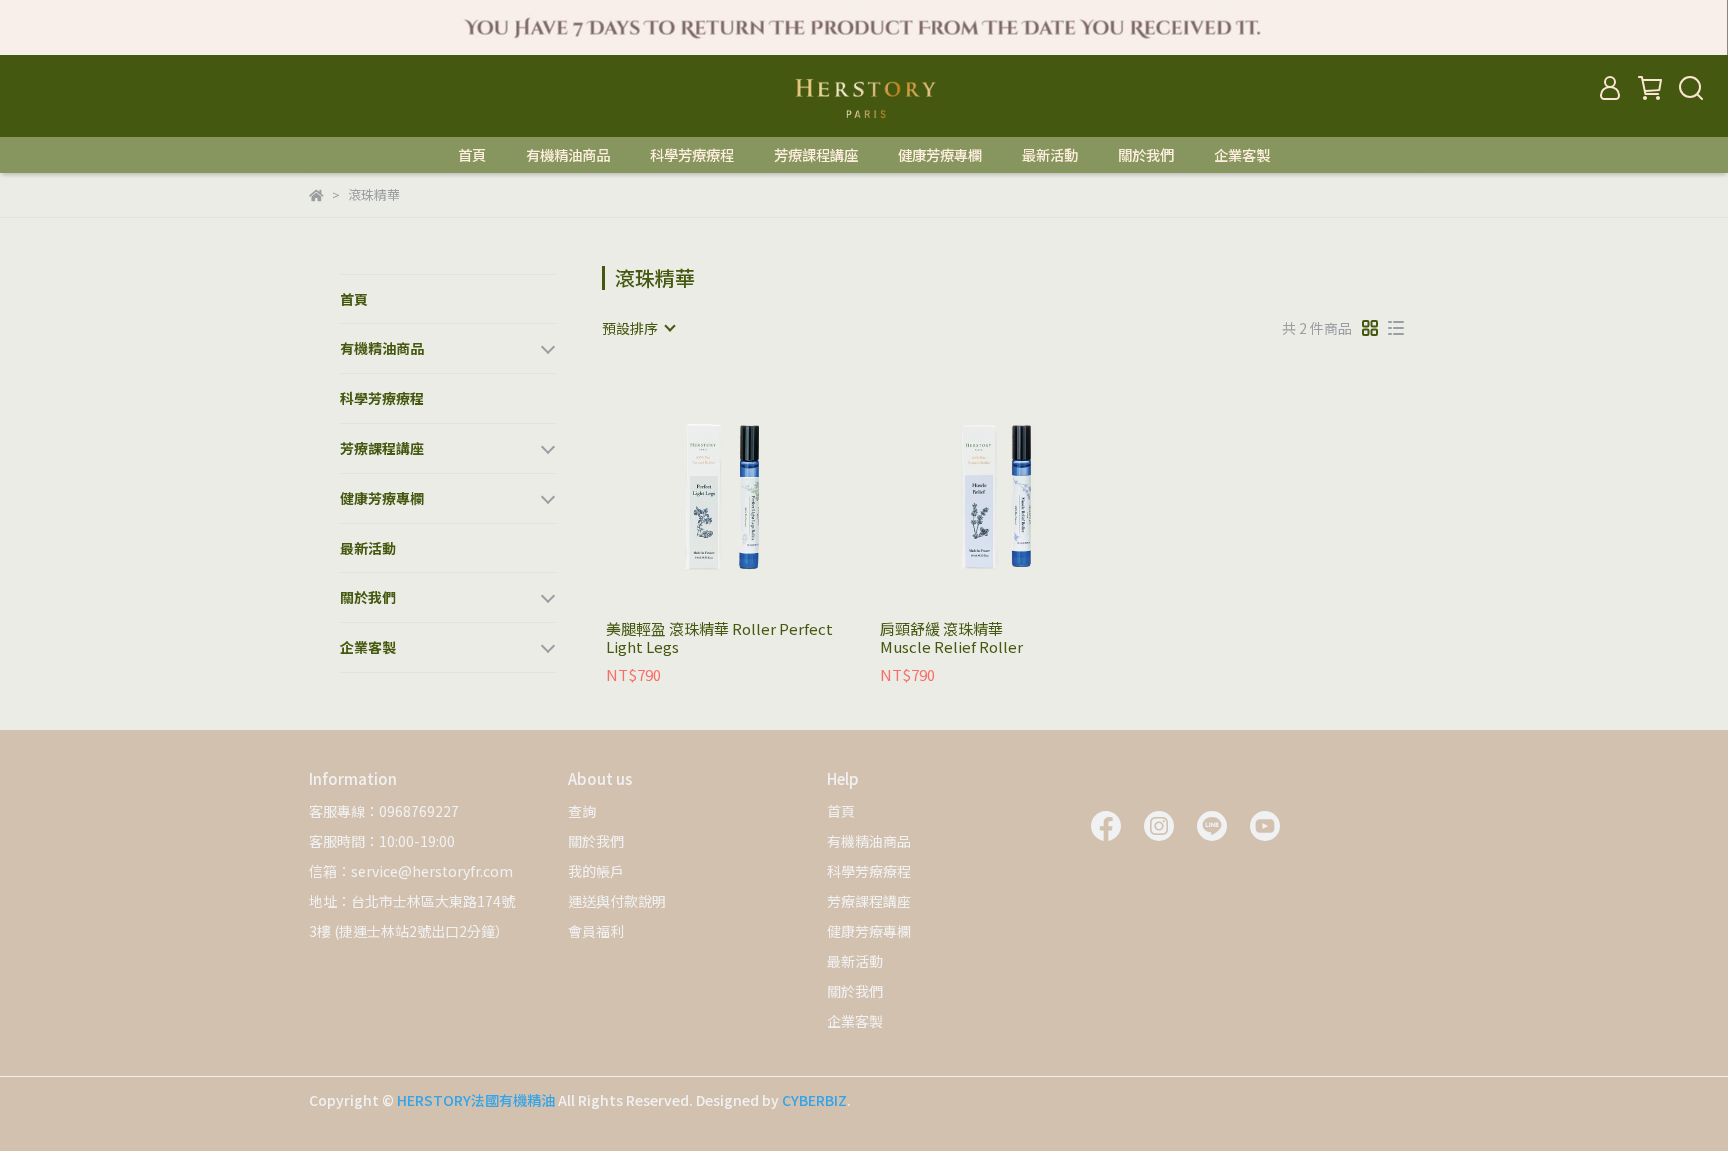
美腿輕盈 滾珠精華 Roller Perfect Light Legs (719, 638)
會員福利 (596, 931)
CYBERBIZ (814, 1100)
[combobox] (638, 328)
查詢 (582, 811)
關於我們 (1146, 155)
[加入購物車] (757, 488)
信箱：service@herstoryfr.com (411, 871)
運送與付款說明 (617, 901)
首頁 (472, 155)
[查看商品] (700, 488)
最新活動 (1050, 155)
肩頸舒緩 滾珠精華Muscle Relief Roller (951, 638)
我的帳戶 (596, 871)
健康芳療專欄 (940, 155)
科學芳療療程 (692, 155)
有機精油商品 (568, 155)
